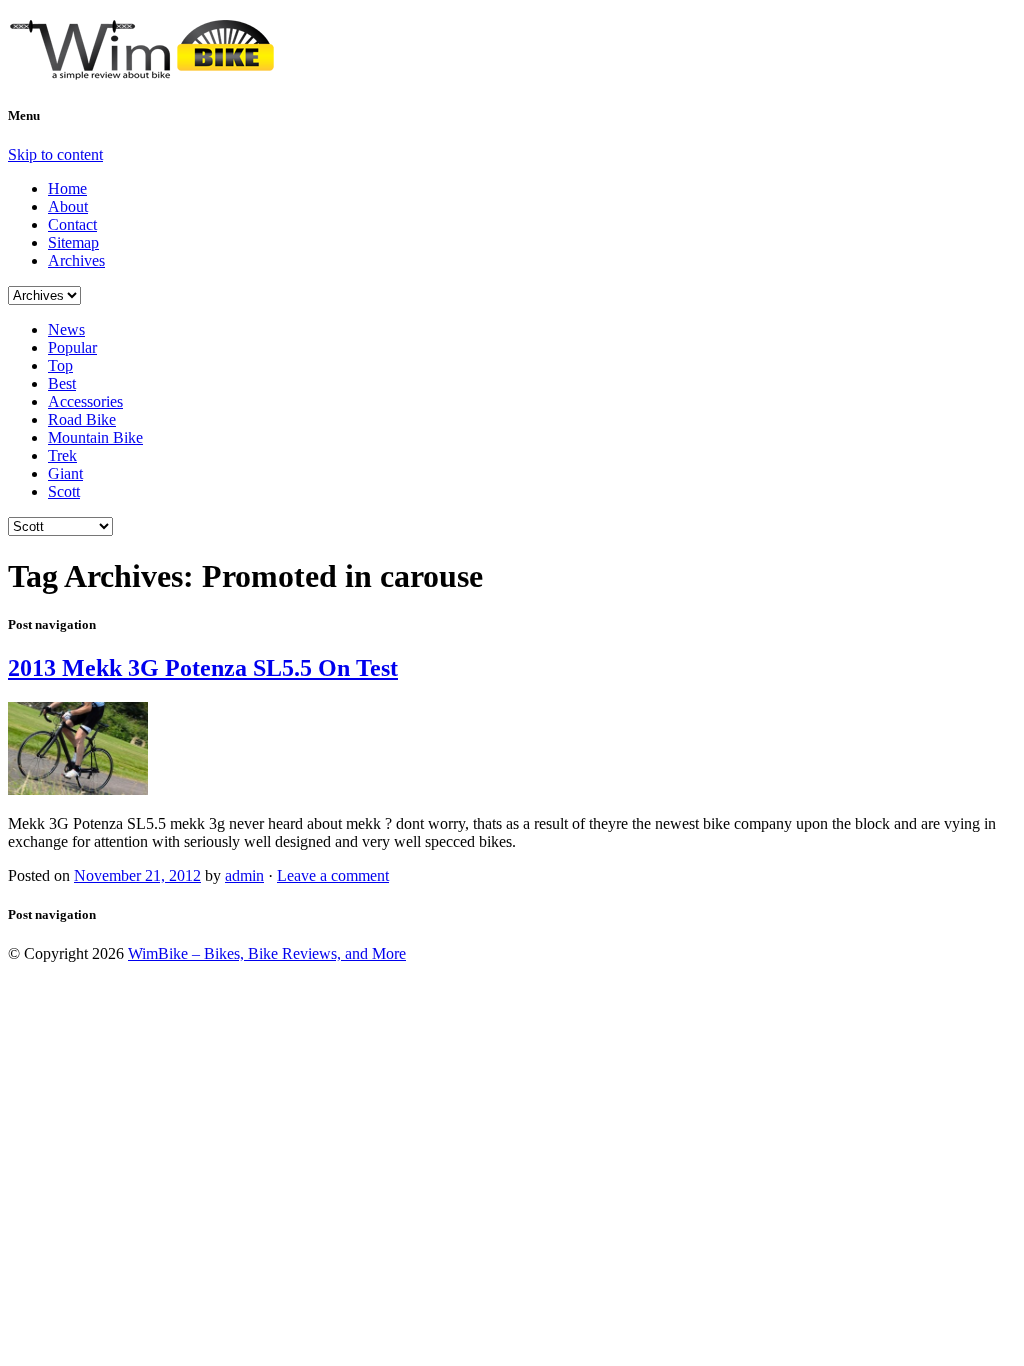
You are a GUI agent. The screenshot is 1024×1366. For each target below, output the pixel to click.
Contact (72, 224)
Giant (65, 473)
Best (62, 383)
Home (67, 188)
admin (244, 875)
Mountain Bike (95, 437)
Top (60, 365)
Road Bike (82, 419)
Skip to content (55, 154)
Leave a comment (333, 875)
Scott (64, 491)
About (68, 206)
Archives (76, 260)
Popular (72, 347)
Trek (62, 455)
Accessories (85, 401)
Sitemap (73, 242)
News (66, 329)
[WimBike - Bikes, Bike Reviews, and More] (158, 72)
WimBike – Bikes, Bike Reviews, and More (267, 953)
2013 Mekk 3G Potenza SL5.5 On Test (203, 668)
